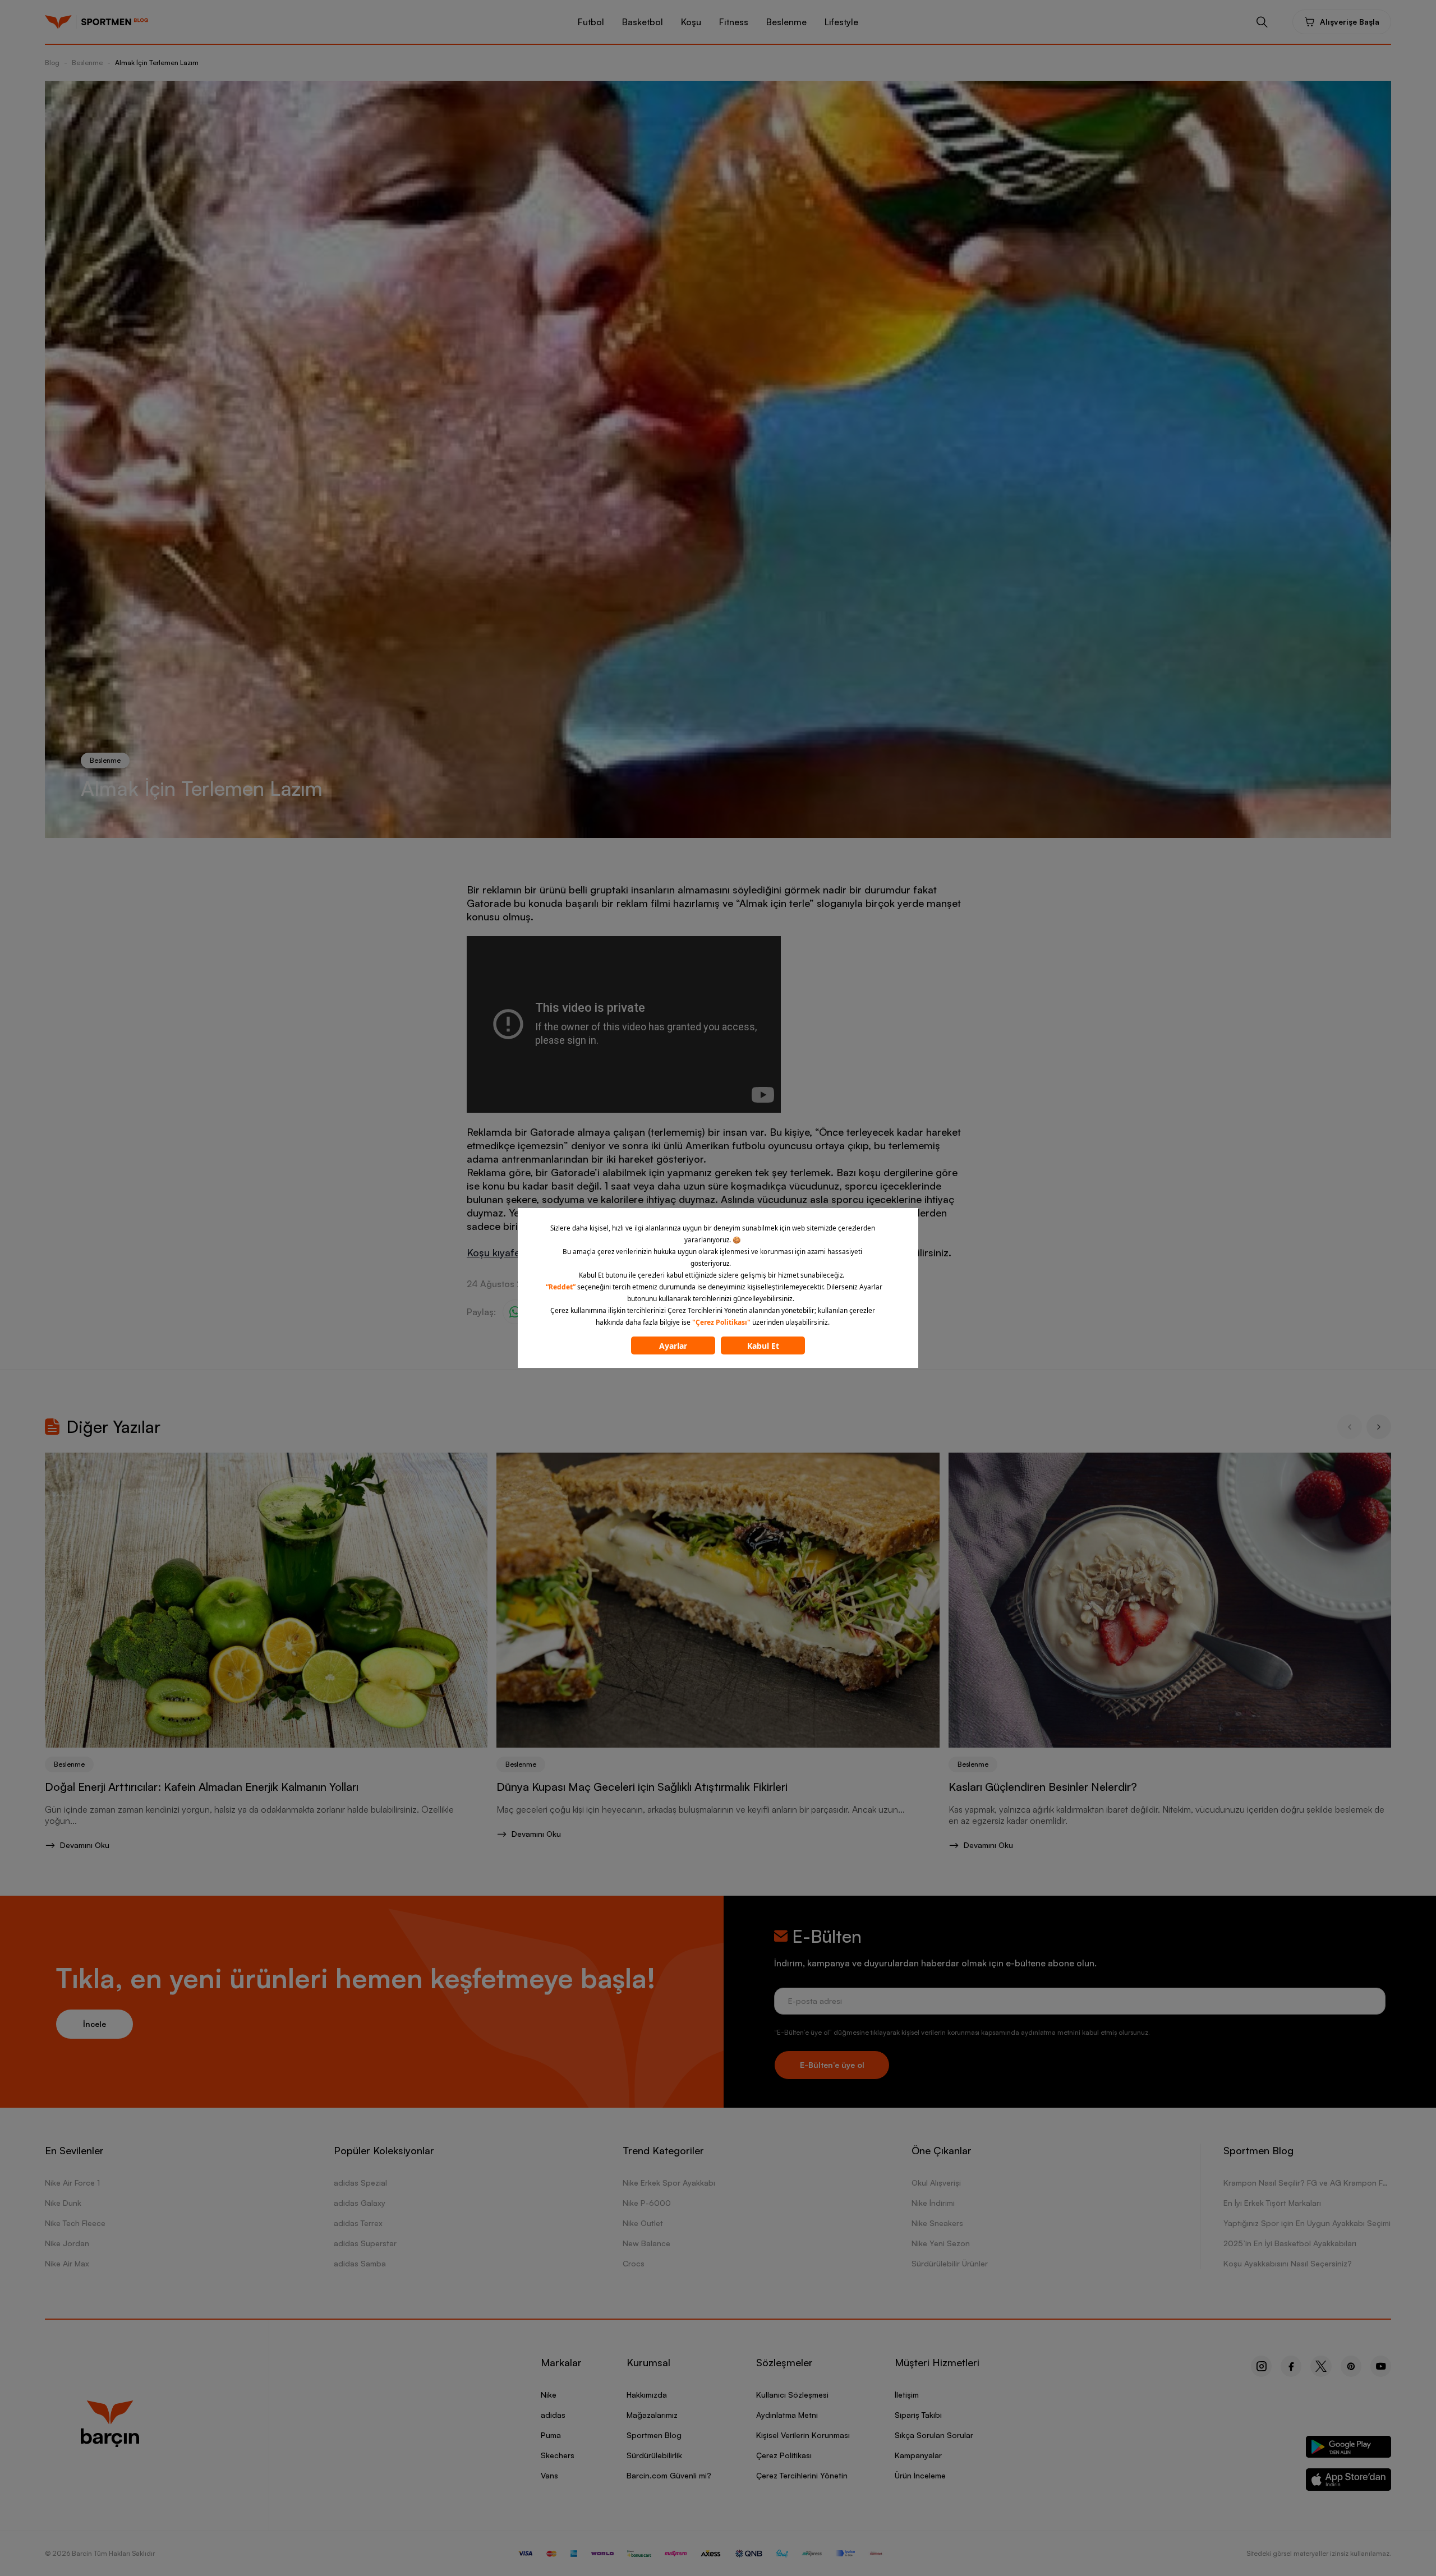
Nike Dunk (63, 2203)
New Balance (646, 2243)
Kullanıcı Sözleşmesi (792, 2395)
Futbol (591, 22)
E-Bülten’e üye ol (832, 2065)
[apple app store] (1349, 2481)
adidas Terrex (358, 2223)
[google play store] (1349, 2449)
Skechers (558, 2455)
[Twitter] (1321, 2366)
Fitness (734, 22)
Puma (551, 2435)
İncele (95, 2024)
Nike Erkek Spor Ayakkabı (669, 2183)
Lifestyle (841, 22)
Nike (549, 2395)
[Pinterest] (1351, 2366)
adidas (553, 2415)
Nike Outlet (643, 2223)
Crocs (634, 2263)
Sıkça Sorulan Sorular (934, 2435)
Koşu (691, 22)
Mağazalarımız (652, 2415)
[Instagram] (1261, 2366)
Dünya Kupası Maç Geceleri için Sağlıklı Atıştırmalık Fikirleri (642, 1787)
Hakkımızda (647, 2395)
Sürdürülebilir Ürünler (950, 2263)
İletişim (907, 2395)
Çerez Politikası (784, 2455)
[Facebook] (1291, 2366)
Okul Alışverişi (936, 2183)
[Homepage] (58, 22)
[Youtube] (1381, 2366)
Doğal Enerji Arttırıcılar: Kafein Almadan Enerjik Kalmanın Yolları (202, 1787)
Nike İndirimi (933, 2203)
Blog (52, 63)
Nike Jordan (67, 2243)
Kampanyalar (918, 2455)
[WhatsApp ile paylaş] (515, 1312)
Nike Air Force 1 (72, 2183)
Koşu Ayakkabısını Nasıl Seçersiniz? (1288, 2263)
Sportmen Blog (654, 2435)
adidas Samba (360, 2263)
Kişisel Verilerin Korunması (803, 2435)
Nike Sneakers (937, 2223)
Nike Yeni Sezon (941, 2243)
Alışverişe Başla (1350, 22)
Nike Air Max (67, 2263)
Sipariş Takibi (918, 2415)
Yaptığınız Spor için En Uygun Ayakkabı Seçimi (1307, 2223)
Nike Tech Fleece (75, 2223)
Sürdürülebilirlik (654, 2455)
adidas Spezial (360, 2183)
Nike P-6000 (647, 2203)
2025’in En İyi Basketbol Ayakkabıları (1290, 2243)
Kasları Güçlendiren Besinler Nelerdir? (1043, 1787)
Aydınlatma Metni (787, 2415)
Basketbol (643, 22)
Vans (549, 2475)
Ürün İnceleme (920, 2475)
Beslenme (786, 22)
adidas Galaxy (360, 2203)
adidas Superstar (365, 2243)
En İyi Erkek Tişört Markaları (1272, 2203)
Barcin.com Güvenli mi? (669, 2475)
